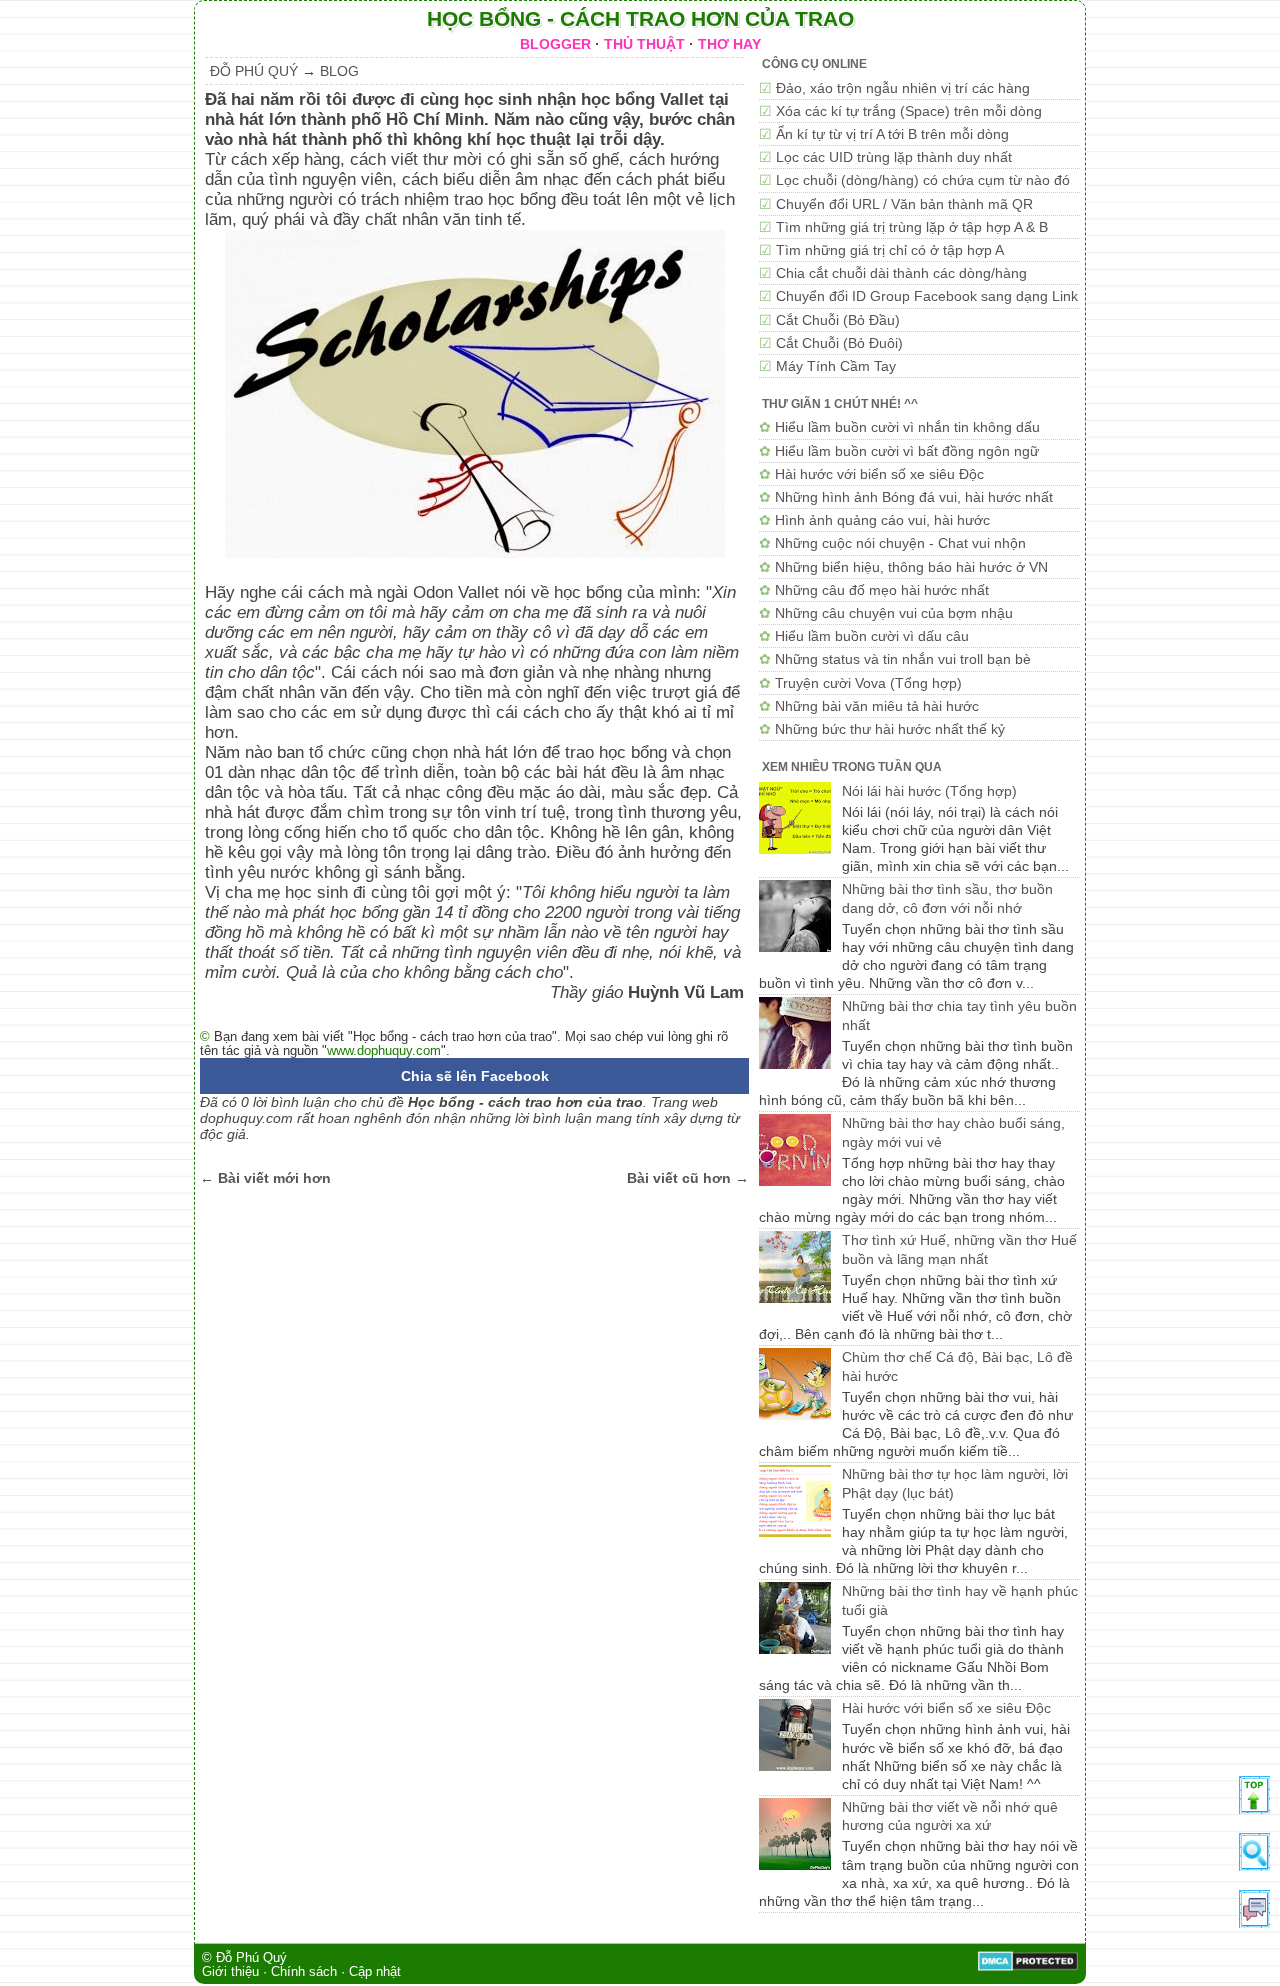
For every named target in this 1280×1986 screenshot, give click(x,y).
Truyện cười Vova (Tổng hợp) (868, 683)
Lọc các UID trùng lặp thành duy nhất (894, 157)
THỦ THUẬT (644, 44)
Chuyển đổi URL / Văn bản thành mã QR (904, 204)
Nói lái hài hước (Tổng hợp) (929, 791)
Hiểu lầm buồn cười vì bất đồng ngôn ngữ (907, 451)
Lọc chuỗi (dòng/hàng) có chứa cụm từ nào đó (923, 180)
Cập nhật (375, 1972)
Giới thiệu (230, 1972)
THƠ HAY (729, 44)
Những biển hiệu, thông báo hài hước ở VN (911, 567)
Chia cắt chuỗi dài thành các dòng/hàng (901, 273)
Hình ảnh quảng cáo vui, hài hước (882, 520)
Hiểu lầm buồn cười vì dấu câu (872, 636)
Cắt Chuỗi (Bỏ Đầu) (838, 320)
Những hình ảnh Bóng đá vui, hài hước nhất (914, 497)
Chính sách (304, 1972)
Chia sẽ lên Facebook (475, 1076)
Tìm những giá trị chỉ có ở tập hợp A (890, 250)
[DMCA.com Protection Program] (1028, 1967)
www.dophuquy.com (384, 1050)
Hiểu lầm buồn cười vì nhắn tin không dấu (907, 427)
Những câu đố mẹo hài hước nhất (882, 590)
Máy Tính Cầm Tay (836, 366)
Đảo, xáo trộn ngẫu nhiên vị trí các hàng (903, 88)
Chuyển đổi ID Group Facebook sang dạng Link (927, 296)
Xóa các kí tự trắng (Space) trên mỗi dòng (909, 111)
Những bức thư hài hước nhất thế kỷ (890, 729)
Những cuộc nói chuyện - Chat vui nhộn (900, 543)
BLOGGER (555, 44)
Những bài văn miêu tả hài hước (877, 706)
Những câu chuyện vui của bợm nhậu (894, 613)
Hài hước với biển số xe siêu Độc (879, 474)
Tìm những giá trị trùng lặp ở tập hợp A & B (912, 227)
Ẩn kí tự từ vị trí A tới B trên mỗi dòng (892, 134)
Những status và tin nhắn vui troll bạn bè (903, 659)
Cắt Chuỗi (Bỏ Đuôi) (839, 343)
